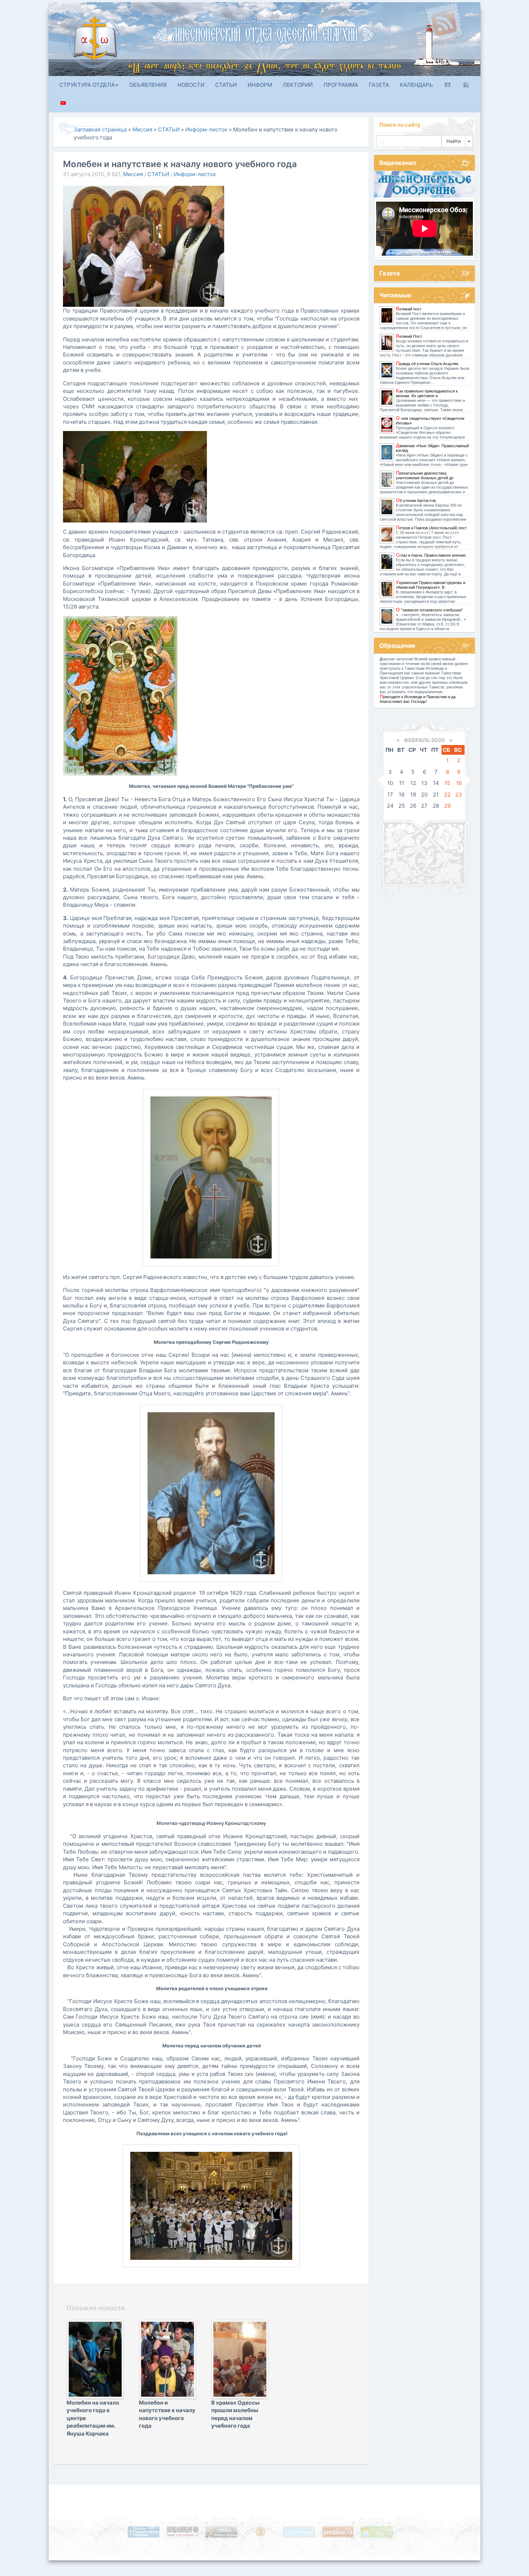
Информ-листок (195, 174)
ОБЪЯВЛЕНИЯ (148, 85)
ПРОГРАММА (341, 85)
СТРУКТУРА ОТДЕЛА (87, 85)
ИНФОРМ (260, 85)
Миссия (133, 174)
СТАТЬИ (226, 85)
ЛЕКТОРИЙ (298, 85)
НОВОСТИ (191, 85)
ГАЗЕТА (379, 85)
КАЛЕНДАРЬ (416, 85)
